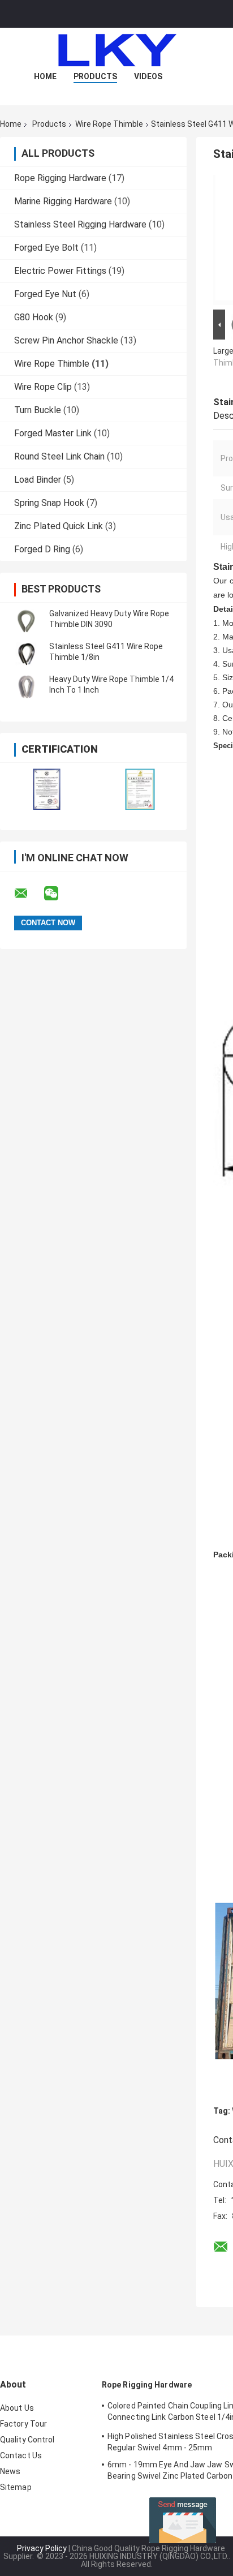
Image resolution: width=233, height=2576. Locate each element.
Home (45, 76)
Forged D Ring (42, 549)
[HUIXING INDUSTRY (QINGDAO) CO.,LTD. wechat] (58, 894)
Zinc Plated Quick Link (59, 526)
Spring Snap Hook (49, 503)
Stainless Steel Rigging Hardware (80, 224)
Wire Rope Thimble (109, 124)
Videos (148, 76)
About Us (17, 2408)
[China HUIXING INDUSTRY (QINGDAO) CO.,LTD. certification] (47, 789)
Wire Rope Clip (43, 387)
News (10, 2471)
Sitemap (16, 2487)
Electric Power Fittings (60, 271)
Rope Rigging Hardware (60, 178)
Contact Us (21, 2455)
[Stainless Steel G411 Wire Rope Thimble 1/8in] (25, 652)
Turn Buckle (38, 410)
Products (95, 76)
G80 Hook (34, 317)
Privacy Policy (42, 2548)
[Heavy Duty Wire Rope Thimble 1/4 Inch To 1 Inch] (25, 685)
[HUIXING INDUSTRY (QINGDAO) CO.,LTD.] (116, 50)
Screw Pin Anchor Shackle (66, 340)
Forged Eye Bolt (46, 248)
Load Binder (38, 480)
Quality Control (27, 2440)
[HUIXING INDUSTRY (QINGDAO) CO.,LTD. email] (28, 894)
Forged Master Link (53, 433)
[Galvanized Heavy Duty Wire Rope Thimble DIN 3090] (25, 619)
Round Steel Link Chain (59, 456)
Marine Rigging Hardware (63, 201)
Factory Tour (23, 2424)
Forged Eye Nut (45, 294)
